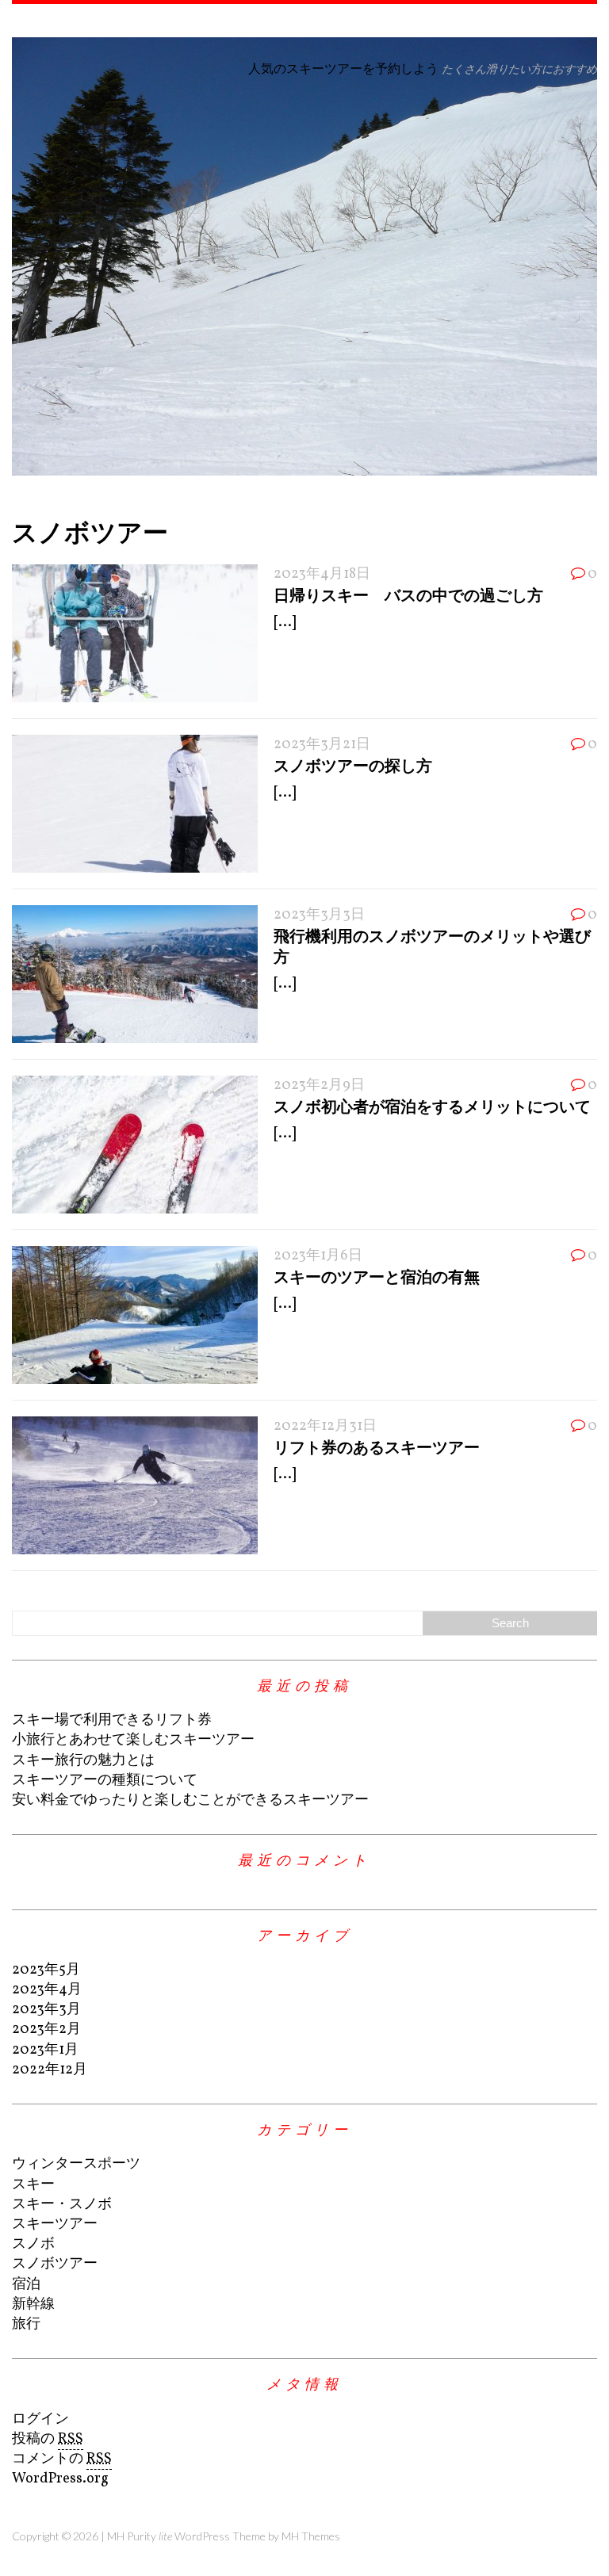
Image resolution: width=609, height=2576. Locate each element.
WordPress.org (60, 2479)
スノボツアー (55, 2264)
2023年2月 (46, 2029)
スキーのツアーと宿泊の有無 (377, 1276)
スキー (33, 2185)
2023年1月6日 (318, 1256)
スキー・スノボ (62, 2205)
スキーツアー (55, 2224)
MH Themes (311, 2536)
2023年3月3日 (319, 915)
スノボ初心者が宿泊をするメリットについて (432, 1106)
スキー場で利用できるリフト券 (112, 1720)
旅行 (26, 2324)
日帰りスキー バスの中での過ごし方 (408, 594)
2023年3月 (46, 2010)
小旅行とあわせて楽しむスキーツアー (133, 1740)
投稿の (48, 2439)
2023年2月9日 (319, 1085)
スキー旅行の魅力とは (83, 1761)
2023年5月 (46, 1970)
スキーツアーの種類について (105, 1781)
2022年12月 (50, 2070)
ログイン (40, 2419)
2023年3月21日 (322, 745)
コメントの (62, 2459)
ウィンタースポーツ (76, 2164)
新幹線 (33, 2305)
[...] (285, 623)
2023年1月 (45, 2050)
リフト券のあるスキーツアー (377, 1447)
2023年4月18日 (322, 574)
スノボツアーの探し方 (353, 765)
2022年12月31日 (325, 1426)
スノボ (33, 2244)
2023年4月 (47, 1990)
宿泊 (26, 2285)
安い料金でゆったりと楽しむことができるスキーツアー (190, 1800)
